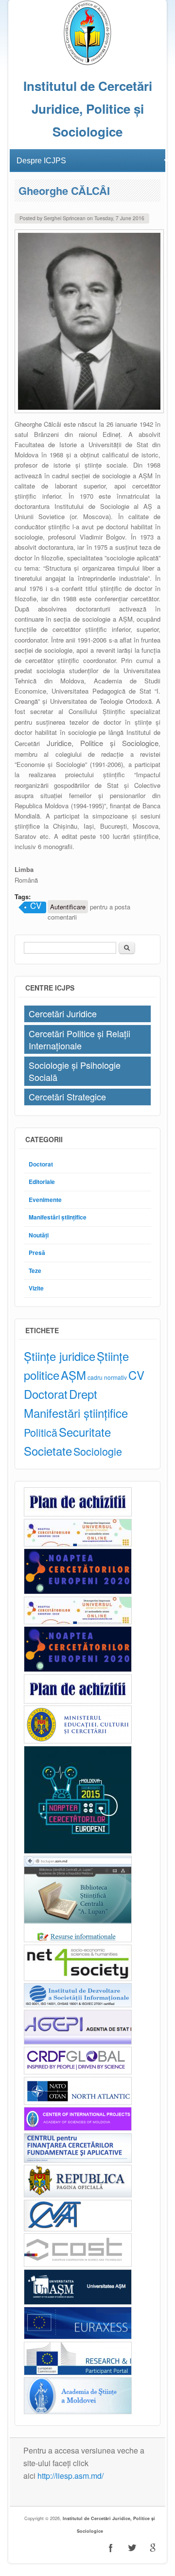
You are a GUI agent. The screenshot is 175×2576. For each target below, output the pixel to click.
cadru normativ (107, 1377)
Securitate (85, 1432)
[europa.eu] (78, 2373)
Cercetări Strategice (67, 1097)
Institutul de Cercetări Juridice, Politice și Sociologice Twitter (132, 2548)
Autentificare (68, 907)
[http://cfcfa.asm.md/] (78, 2160)
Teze (35, 1271)
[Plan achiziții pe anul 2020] (78, 1514)
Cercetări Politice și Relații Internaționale (79, 1039)
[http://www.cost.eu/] (78, 2264)
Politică (41, 1432)
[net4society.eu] (78, 1978)
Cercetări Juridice (63, 1013)
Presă (37, 1253)
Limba (24, 869)
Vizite (36, 1288)
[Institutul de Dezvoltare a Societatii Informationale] (78, 2005)
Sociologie (98, 1451)
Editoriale (42, 1182)
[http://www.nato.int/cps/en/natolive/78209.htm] (78, 2102)
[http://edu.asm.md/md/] (78, 2302)
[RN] (78, 1851)
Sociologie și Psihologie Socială (75, 1071)
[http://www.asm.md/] (78, 2411)
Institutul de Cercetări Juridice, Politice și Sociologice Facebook (111, 2548)
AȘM (73, 1375)
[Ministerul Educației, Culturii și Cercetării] (78, 1741)
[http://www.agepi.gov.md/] (78, 2042)
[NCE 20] (78, 1544)
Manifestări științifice (58, 1217)
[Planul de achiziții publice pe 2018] (78, 1701)
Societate (48, 1451)
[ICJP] (87, 63)
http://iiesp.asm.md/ (70, 2476)
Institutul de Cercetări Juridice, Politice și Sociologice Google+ (153, 2548)
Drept (83, 1394)
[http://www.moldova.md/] (78, 2195)
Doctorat (41, 1164)
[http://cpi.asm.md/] (78, 2128)
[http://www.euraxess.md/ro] (78, 2337)
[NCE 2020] (78, 1592)
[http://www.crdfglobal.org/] (78, 2072)
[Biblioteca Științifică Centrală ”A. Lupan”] (78, 1940)
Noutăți (39, 1235)
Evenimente (45, 1200)
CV (36, 906)
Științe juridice (60, 1356)
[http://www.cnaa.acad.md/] (78, 2229)
